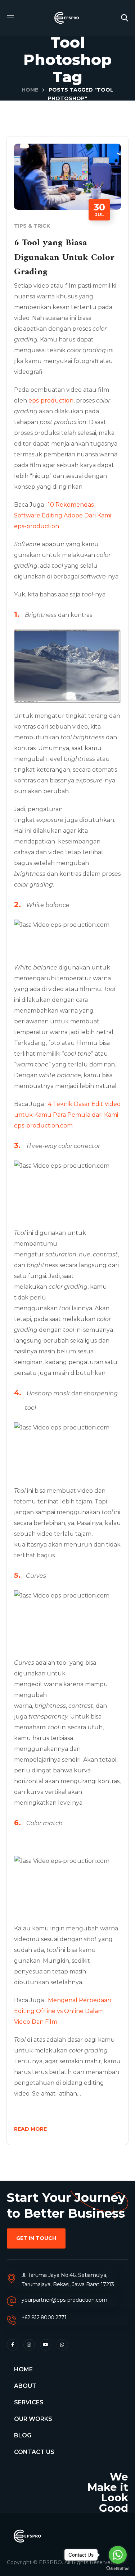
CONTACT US (34, 2452)
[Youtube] (46, 2345)
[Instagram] (29, 2345)
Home (30, 90)
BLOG (23, 2435)
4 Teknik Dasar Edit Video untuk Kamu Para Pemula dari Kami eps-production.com (67, 1115)
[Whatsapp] (62, 2345)
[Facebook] (13, 2345)
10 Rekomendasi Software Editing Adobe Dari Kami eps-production (63, 515)
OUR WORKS (33, 2419)
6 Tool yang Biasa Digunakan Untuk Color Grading (64, 257)
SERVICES (29, 2402)
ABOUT (25, 2386)
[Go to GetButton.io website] (118, 2569)
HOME (23, 2369)
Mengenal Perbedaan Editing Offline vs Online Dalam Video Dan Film (63, 2011)
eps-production (51, 401)
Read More (30, 2129)
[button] (125, 18)
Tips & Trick (32, 226)
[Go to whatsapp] (118, 2555)
